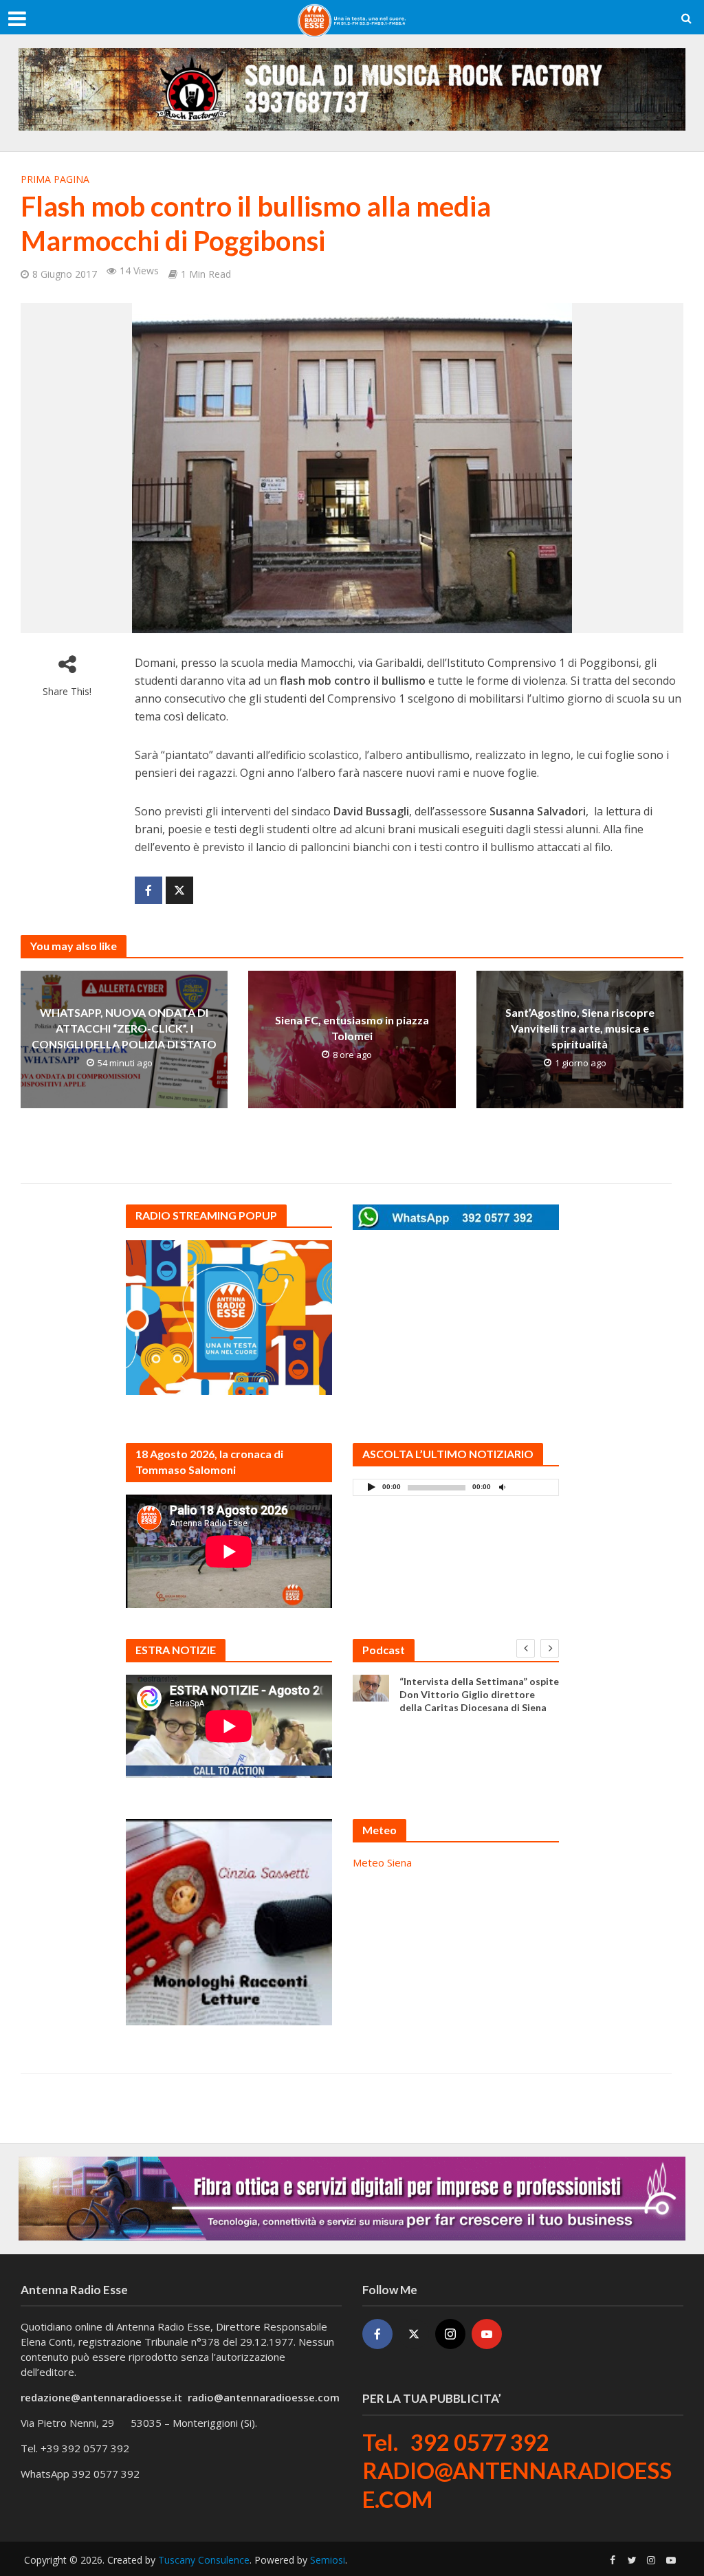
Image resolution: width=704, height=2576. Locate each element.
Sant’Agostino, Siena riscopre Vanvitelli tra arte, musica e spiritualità (580, 1028)
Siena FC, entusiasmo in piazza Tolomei (352, 1028)
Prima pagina (55, 179)
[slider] (532, 1490)
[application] (456, 1487)
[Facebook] (377, 2334)
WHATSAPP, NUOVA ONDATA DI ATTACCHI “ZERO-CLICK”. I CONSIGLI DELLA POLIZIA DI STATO (124, 1028)
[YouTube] (487, 2334)
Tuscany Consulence (204, 2560)
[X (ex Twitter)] (414, 2334)
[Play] (371, 1487)
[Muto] (502, 1487)
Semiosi (328, 2560)
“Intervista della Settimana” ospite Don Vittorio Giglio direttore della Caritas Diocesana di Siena (479, 1694)
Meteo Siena (382, 1862)
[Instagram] (450, 2334)
